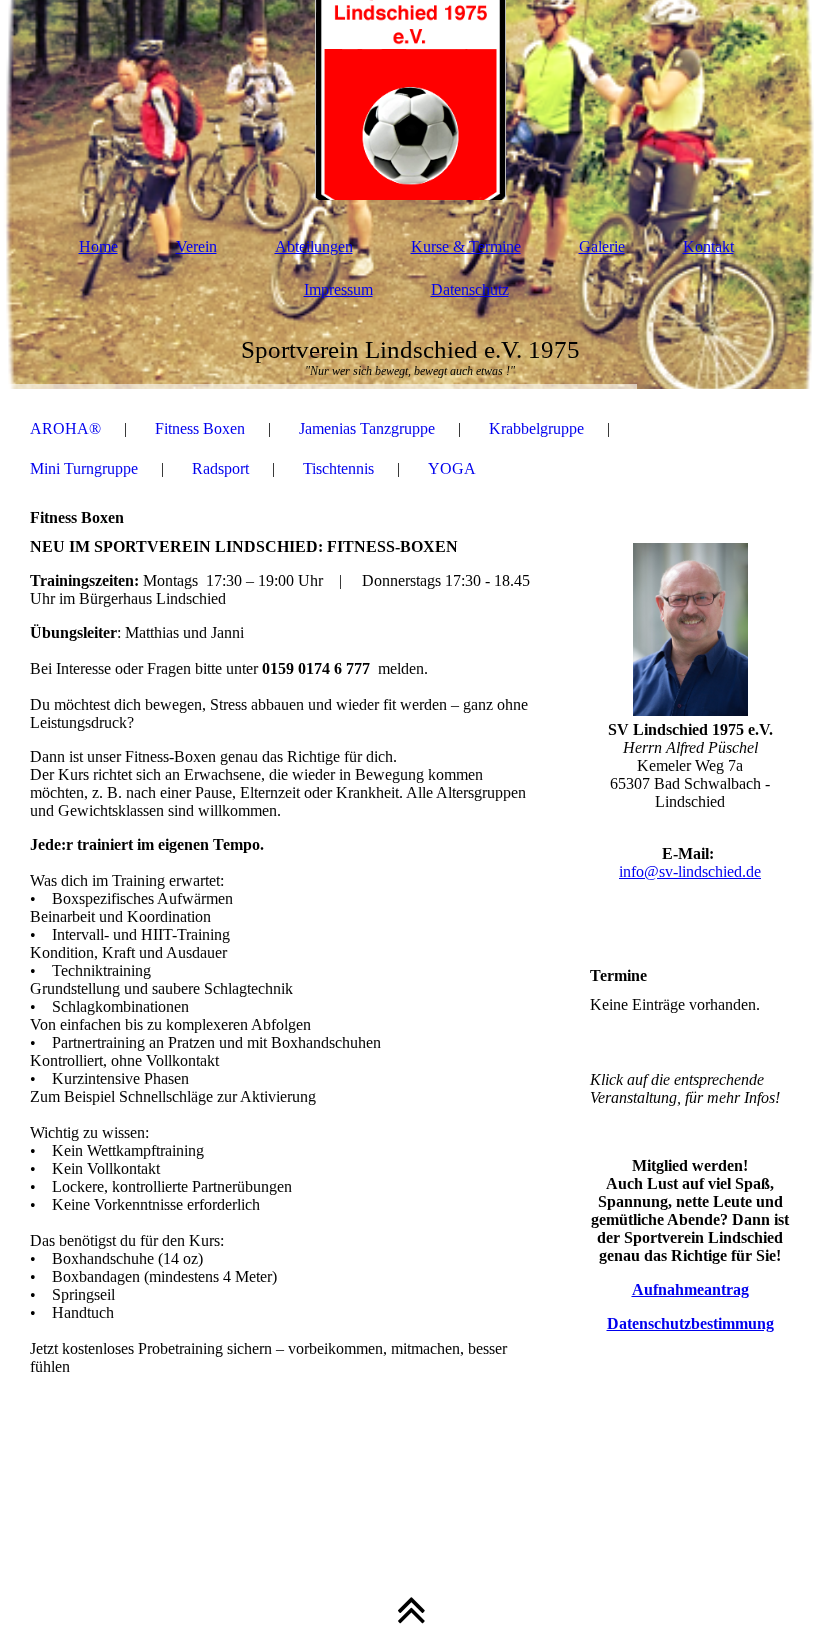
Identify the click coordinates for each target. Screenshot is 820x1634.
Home (98, 246)
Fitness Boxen (200, 428)
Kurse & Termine (466, 246)
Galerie (602, 246)
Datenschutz (470, 289)
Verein (196, 246)
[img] (410, 100)
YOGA (452, 468)
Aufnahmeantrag (690, 1289)
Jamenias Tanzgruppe (367, 428)
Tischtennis (338, 468)
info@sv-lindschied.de (690, 871)
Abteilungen (314, 246)
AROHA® (65, 428)
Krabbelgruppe (536, 428)
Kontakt (708, 246)
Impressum (338, 289)
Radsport (220, 468)
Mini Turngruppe (84, 468)
